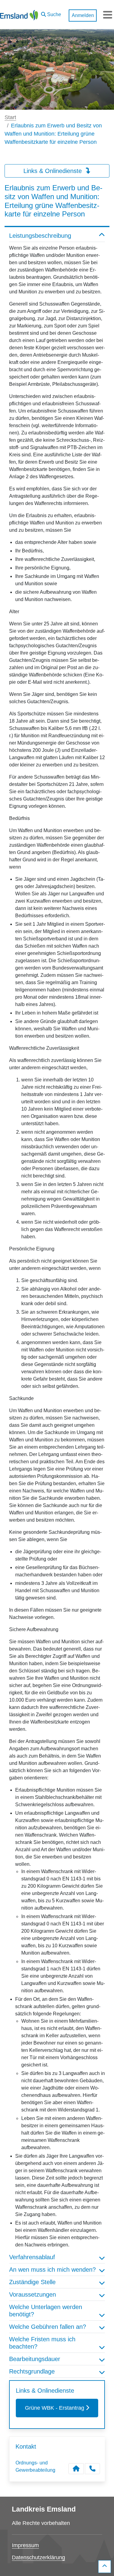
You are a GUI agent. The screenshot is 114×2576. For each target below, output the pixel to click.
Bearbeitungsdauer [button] (35, 2359)
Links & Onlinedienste (54, 171)
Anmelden (83, 15)
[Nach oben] (105, 2567)
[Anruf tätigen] (92, 2469)
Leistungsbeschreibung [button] (40, 236)
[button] (51, 13)
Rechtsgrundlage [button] (32, 2371)
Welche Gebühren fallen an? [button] (48, 2327)
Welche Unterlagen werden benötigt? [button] (46, 2311)
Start (10, 117)
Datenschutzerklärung (38, 2557)
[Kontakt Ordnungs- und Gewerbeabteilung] (76, 2469)
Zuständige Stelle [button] (32, 2282)
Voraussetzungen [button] (33, 2294)
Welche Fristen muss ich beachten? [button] (42, 2343)
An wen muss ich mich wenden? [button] (52, 2270)
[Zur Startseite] (19, 15)
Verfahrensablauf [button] (32, 2257)
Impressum (25, 2545)
